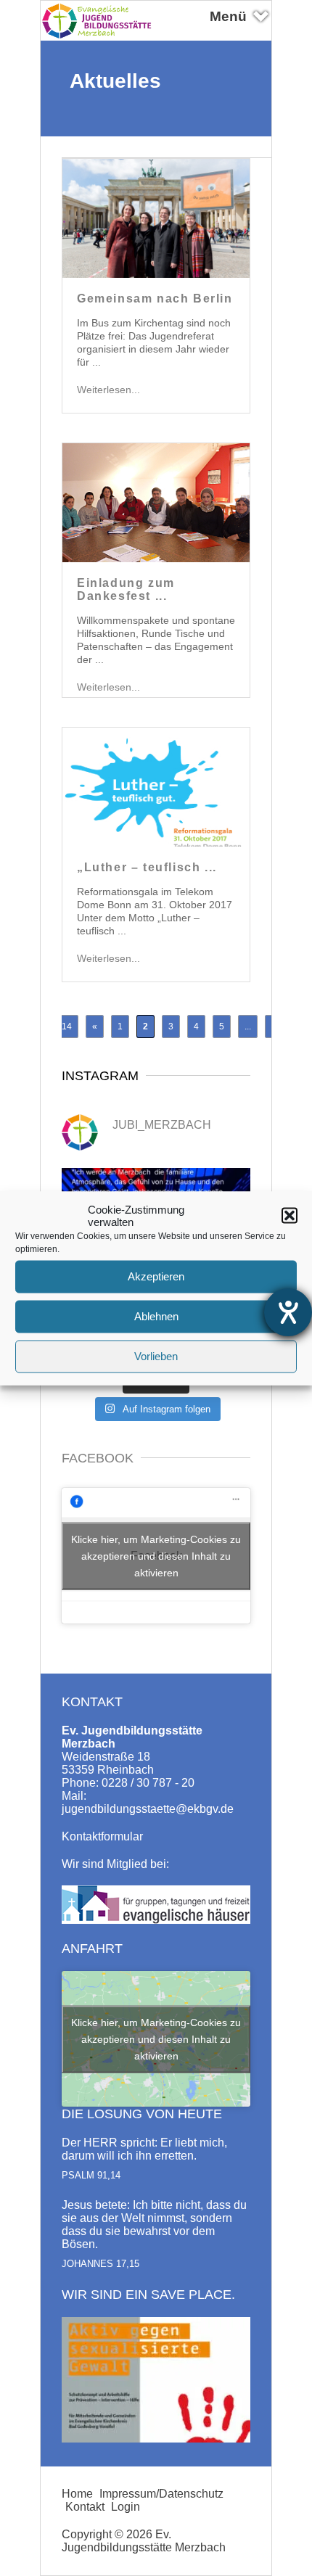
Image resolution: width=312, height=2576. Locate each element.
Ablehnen (156, 1316)
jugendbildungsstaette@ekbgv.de (148, 1809)
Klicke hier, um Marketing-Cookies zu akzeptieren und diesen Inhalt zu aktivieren (156, 1555)
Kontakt (85, 2507)
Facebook (98, 1458)
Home (77, 2494)
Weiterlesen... (108, 390)
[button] (290, 1215)
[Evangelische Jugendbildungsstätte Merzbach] (101, 37)
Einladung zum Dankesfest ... (126, 589)
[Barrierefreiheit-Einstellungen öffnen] (288, 1312)
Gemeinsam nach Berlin (155, 299)
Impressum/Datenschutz (161, 2494)
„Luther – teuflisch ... (147, 867)
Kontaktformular (102, 1836)
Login (126, 2507)
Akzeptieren (156, 1276)
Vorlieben (156, 1356)
